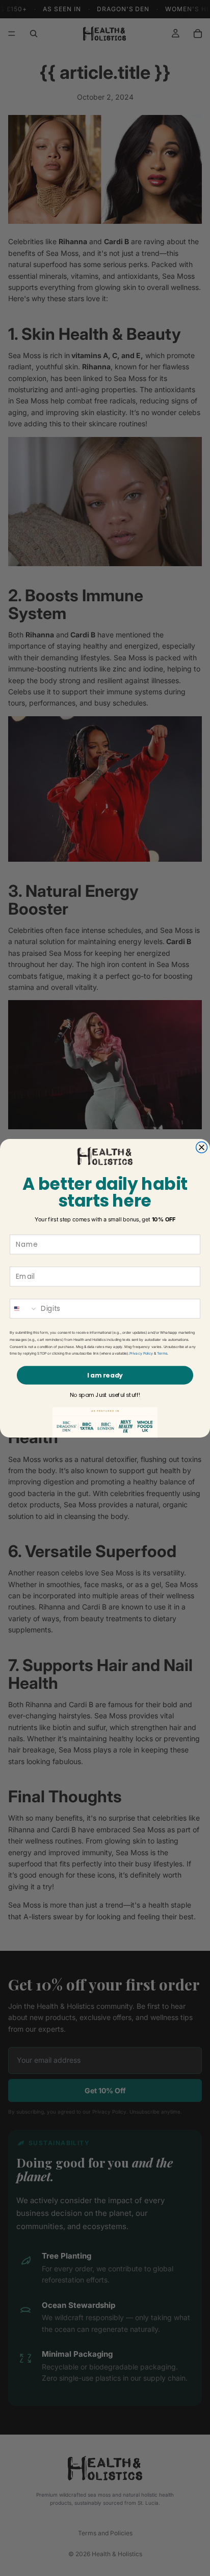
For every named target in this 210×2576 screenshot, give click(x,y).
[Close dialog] (202, 1147)
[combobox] (24, 1309)
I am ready (105, 1375)
